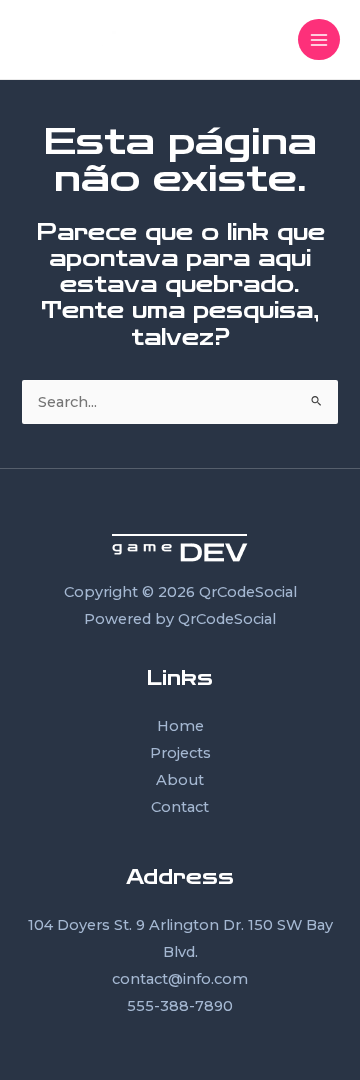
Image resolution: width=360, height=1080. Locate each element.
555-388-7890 (180, 1006)
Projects (180, 753)
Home (180, 726)
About (180, 780)
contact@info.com (180, 979)
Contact (180, 807)
